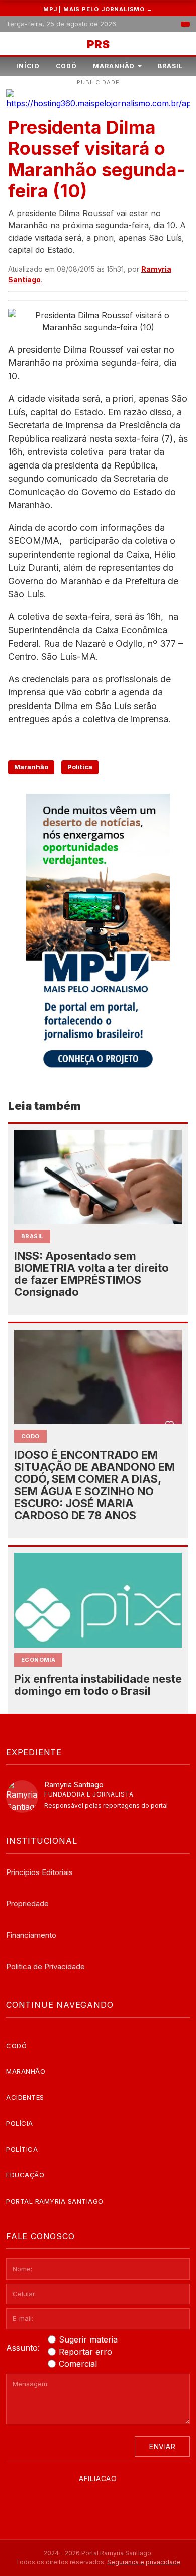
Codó (66, 66)
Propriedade (27, 1903)
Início (28, 66)
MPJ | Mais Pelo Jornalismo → (98, 9)
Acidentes (25, 2097)
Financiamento (31, 1935)
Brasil (170, 66)
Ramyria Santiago (74, 1785)
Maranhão (114, 66)
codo (30, 1436)
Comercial (78, 2364)
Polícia (20, 2123)
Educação (25, 2175)
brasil (32, 1236)
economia (38, 1660)
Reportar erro (85, 2352)
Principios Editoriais (39, 1872)
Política (80, 767)
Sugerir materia (88, 2339)
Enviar (162, 2446)
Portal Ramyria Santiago (55, 2201)
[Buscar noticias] (185, 24)
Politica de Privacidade (45, 1966)
